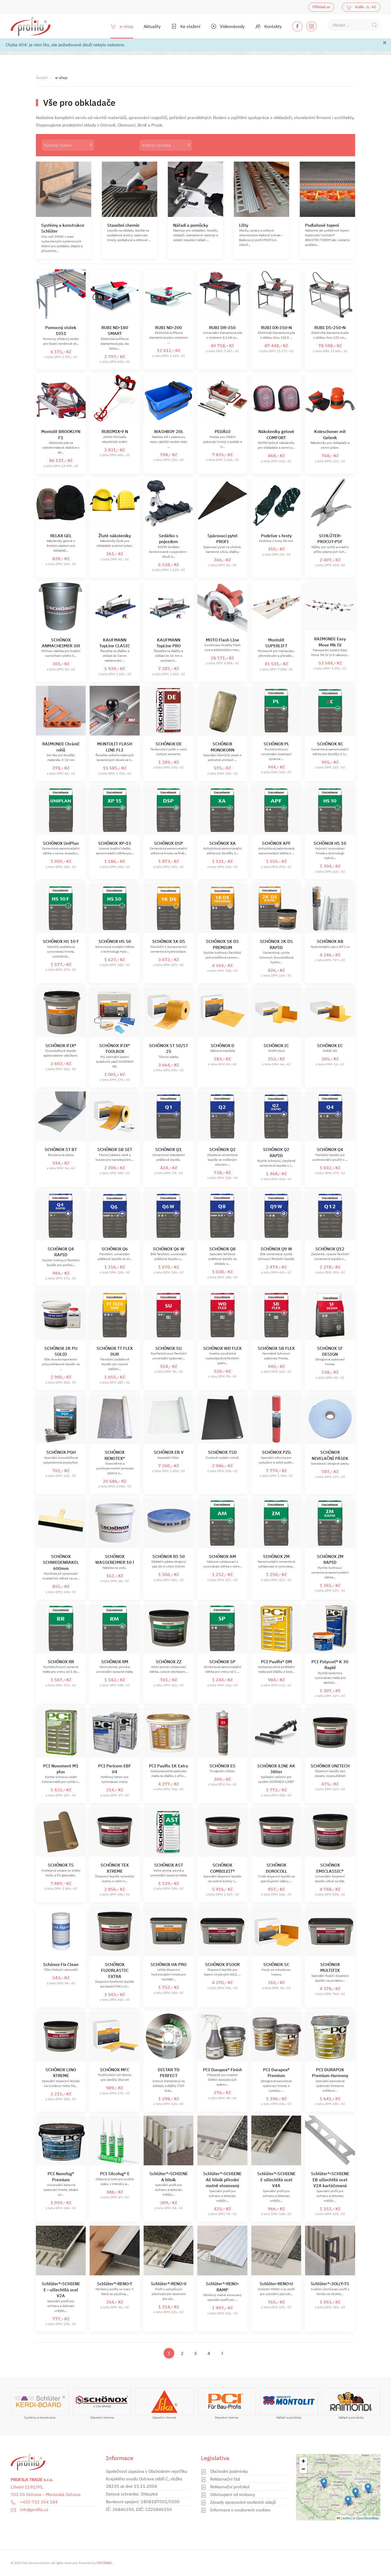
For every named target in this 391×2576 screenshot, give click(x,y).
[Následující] (222, 2353)
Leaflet (345, 2518)
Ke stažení (190, 26)
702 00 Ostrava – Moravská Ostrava (46, 2494)
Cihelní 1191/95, (27, 2487)
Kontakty (273, 26)
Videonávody (232, 26)
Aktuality (152, 26)
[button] (368, 2488)
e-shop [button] (126, 26)
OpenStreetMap (368, 2518)
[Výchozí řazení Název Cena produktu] (85, 145)
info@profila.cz (34, 2510)
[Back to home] (31, 26)
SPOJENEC (104, 2563)
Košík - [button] (365, 7)
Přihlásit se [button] (321, 7)
